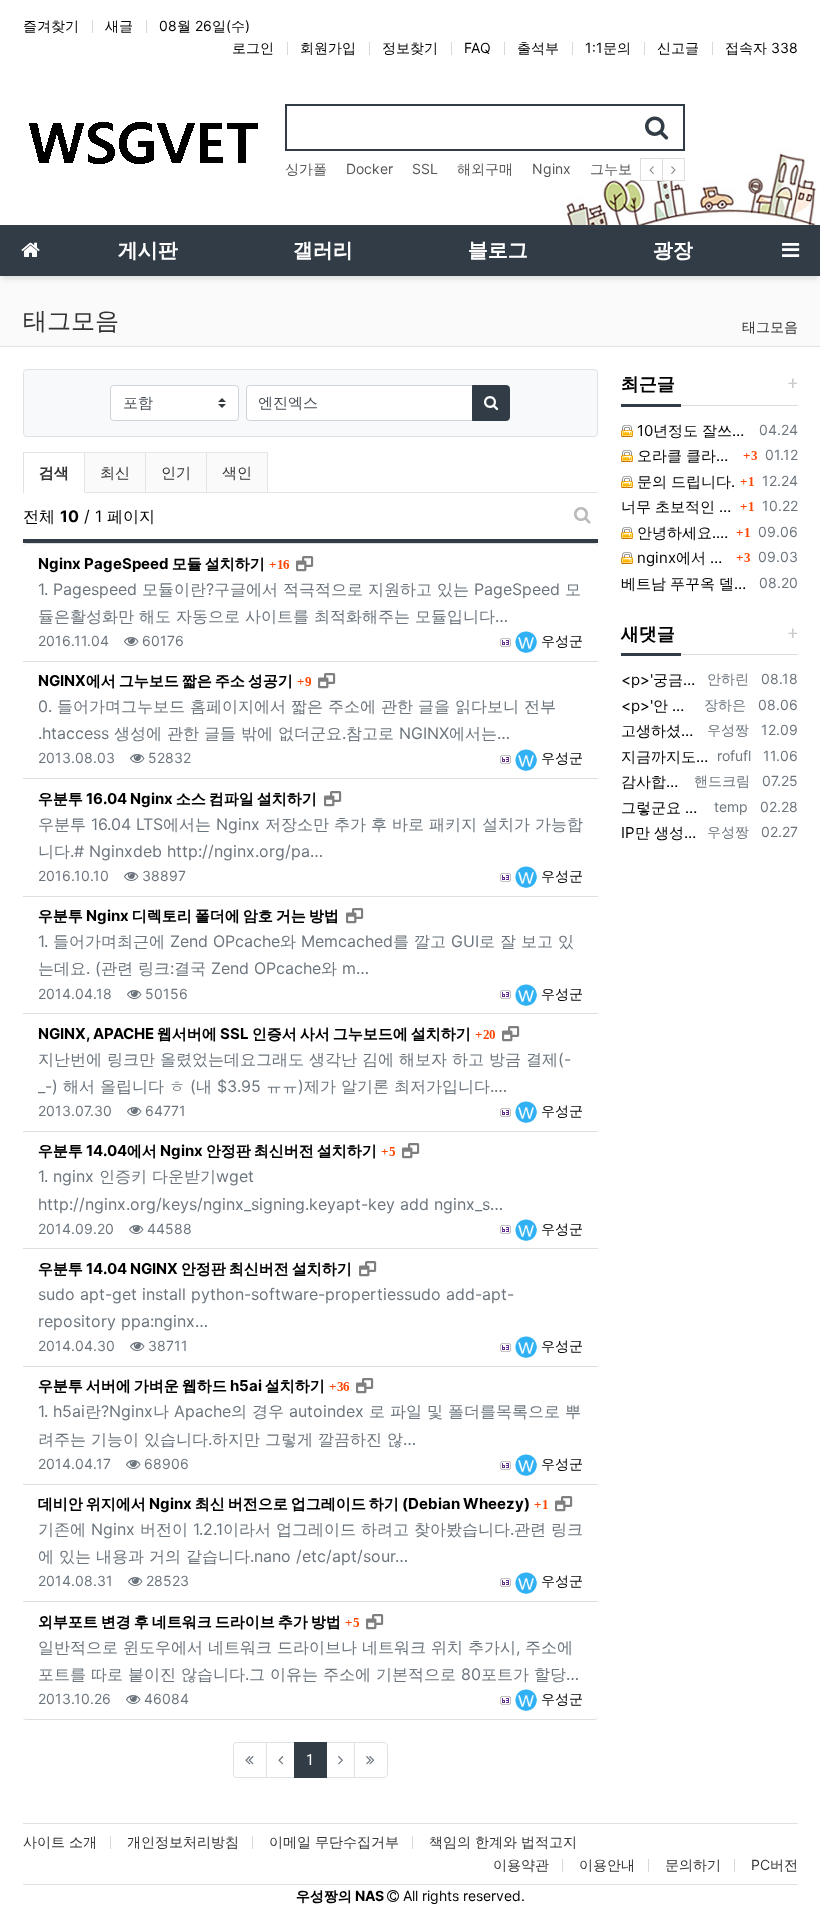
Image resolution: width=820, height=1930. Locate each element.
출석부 (538, 47)
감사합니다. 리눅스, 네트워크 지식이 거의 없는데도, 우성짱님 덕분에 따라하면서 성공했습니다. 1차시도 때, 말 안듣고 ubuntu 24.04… (654, 781)
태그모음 (770, 326)
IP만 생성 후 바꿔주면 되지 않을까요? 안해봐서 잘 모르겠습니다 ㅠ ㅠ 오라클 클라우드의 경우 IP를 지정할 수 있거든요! (660, 832)
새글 (119, 25)
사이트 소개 (60, 1841)
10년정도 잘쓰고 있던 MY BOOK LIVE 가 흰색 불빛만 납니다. (692, 430)
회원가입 (328, 47)
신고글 (678, 47)
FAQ (477, 47)
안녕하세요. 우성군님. (682, 532)
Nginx (551, 168)
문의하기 (693, 1864)
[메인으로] (30, 250)
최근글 (648, 383)
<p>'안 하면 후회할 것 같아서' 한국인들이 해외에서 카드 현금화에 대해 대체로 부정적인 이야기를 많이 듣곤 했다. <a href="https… (659, 705)
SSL (425, 168)
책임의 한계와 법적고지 (503, 1841)
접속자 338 (761, 47)
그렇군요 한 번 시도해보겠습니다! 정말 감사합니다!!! (664, 807)
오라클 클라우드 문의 (685, 455)
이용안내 (607, 1864)
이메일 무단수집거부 (334, 1841)
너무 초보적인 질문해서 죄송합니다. (678, 506)
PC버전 (774, 1864)
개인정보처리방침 (183, 1841)
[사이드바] (790, 250)
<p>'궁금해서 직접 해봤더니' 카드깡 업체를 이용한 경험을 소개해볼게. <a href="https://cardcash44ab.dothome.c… (660, 679)
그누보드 (618, 168)
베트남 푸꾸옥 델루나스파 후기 (686, 583)
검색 (54, 472)
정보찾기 (410, 47)
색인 (237, 472)
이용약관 (521, 1864)
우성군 (560, 640)
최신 (115, 472)
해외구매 (485, 168)
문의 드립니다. (684, 481)
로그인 (253, 47)
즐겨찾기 (51, 25)
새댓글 (648, 633)
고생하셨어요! (660, 730)
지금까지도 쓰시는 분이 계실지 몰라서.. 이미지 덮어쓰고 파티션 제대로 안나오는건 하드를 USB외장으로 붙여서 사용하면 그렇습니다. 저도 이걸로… (665, 756)
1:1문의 (608, 47)
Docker (369, 168)
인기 (176, 472)
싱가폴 (306, 168)
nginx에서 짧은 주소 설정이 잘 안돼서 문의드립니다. (682, 557)
